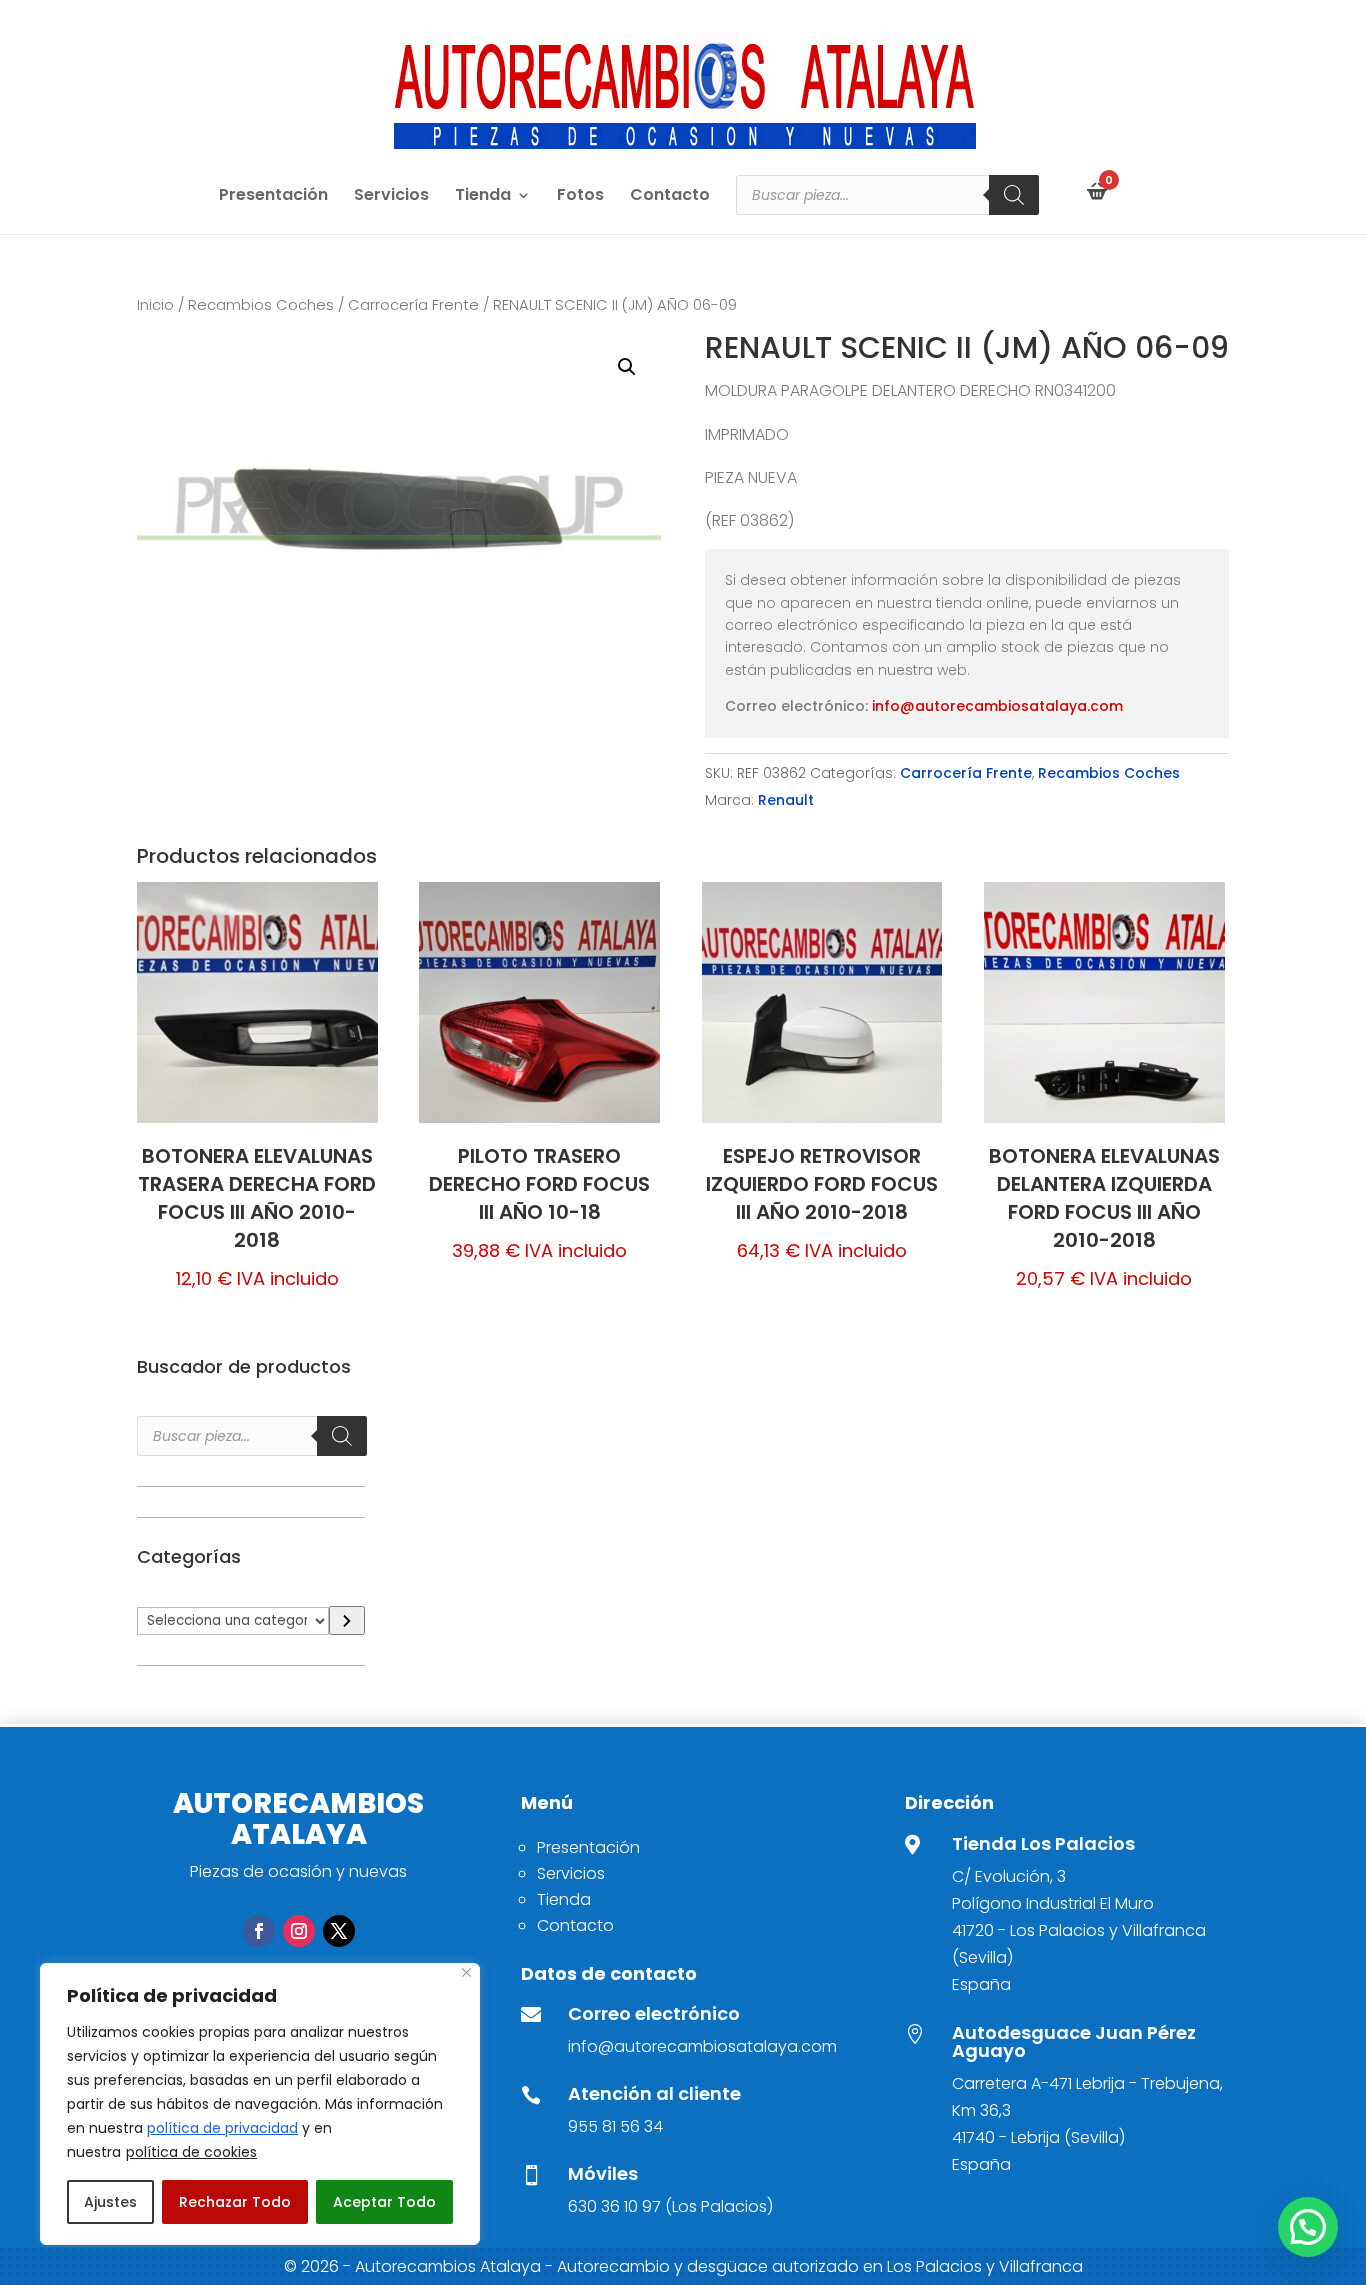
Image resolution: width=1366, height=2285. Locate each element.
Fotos (580, 197)
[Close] (466, 1972)
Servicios (391, 197)
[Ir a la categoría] (346, 1620)
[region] (260, 2104)
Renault (786, 800)
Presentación (273, 197)
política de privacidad (222, 2128)
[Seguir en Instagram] (299, 1931)
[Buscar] (1014, 195)
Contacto (670, 197)
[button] (627, 367)
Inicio (155, 305)
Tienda (483, 197)
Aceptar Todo (384, 2202)
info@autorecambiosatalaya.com (997, 706)
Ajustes (110, 2202)
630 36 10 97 (614, 2206)
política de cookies (191, 2152)
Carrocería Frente (413, 305)
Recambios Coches (261, 305)
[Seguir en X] (339, 1931)
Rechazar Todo (235, 2202)
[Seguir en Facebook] (259, 1931)
